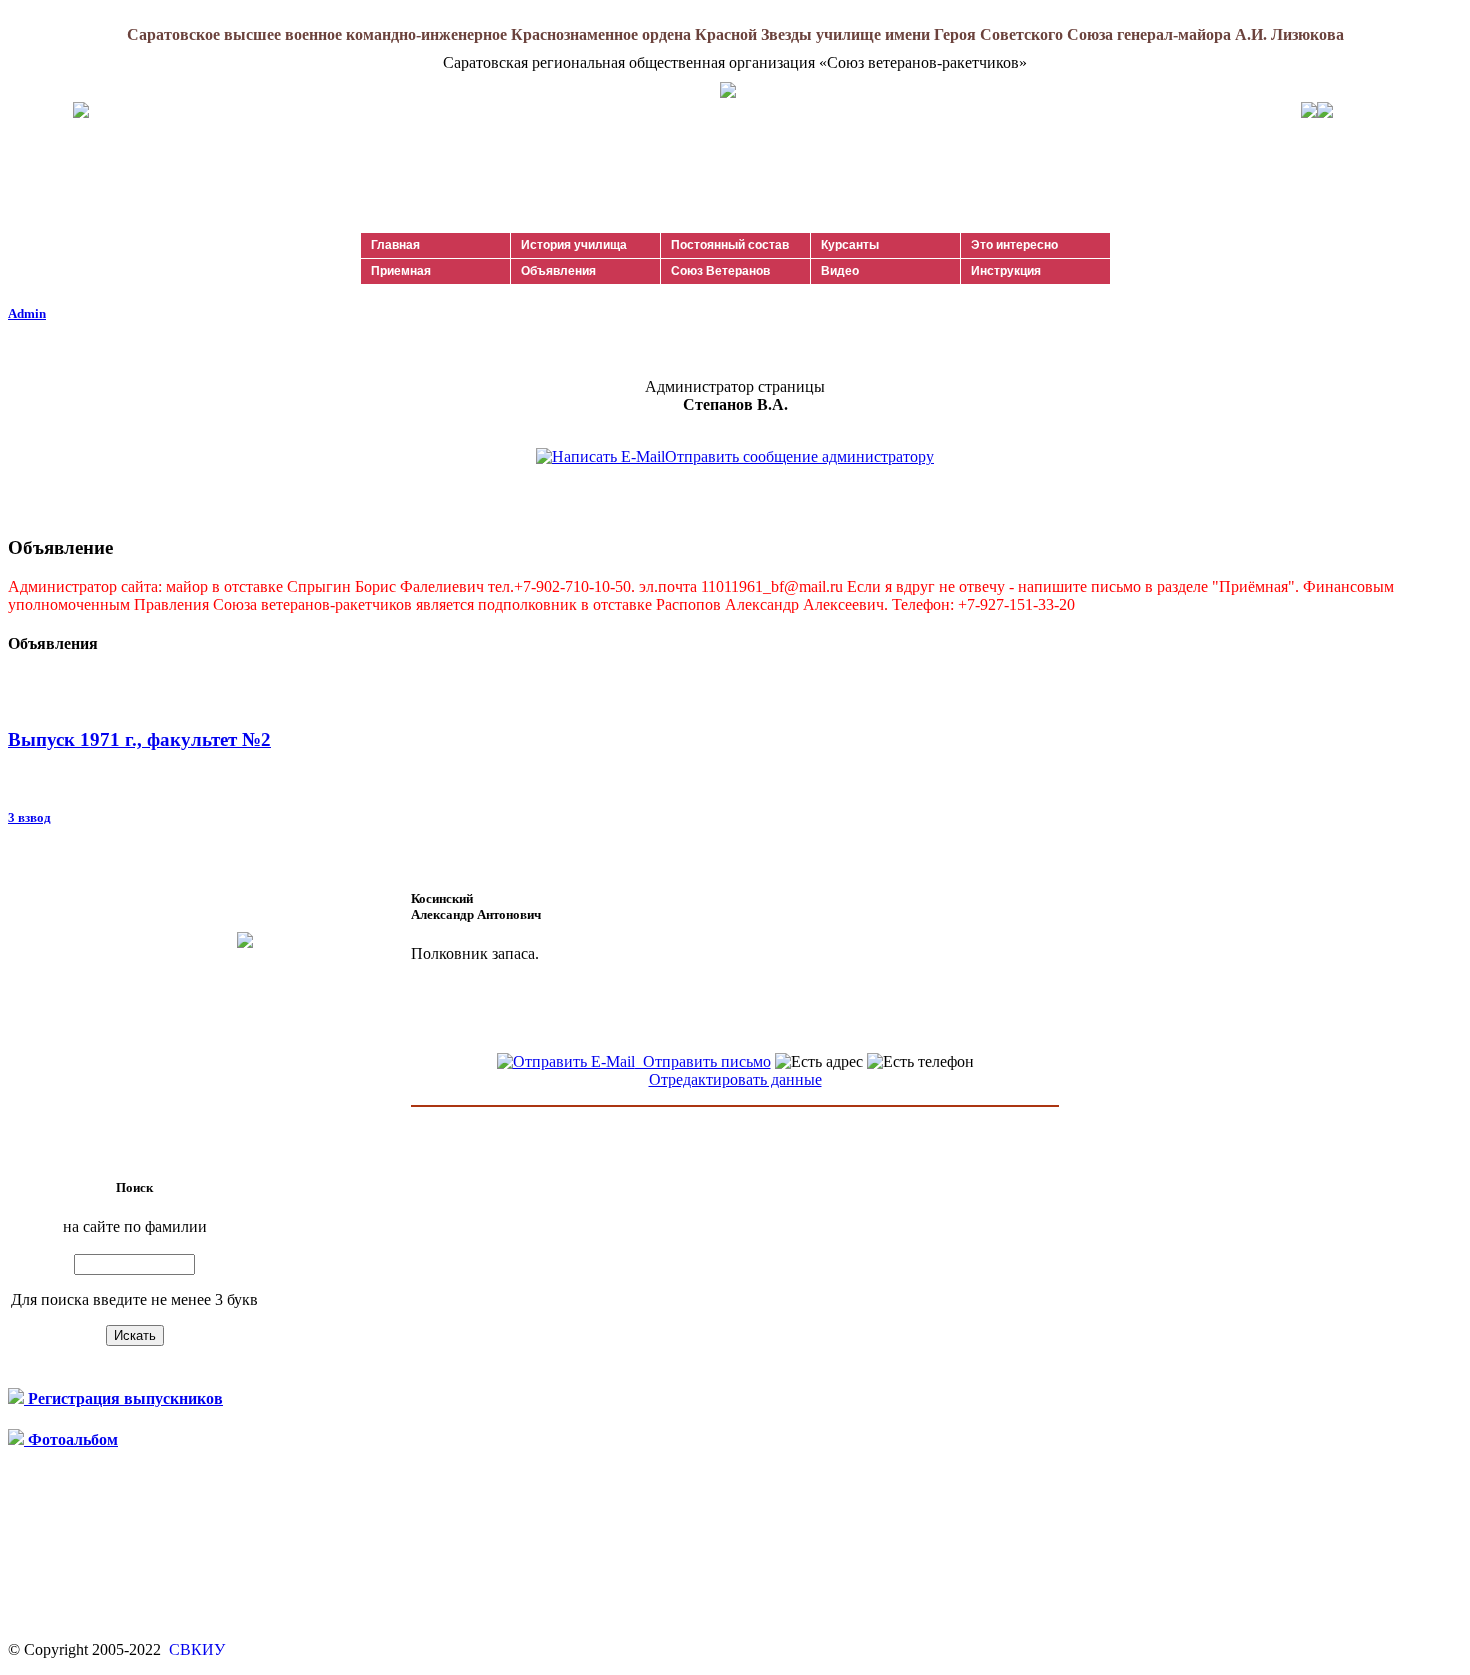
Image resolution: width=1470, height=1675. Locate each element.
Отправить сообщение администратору (799, 456)
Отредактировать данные (735, 1079)
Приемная (401, 271)
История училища (574, 245)
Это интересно (1014, 245)
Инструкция (1006, 271)
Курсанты (850, 245)
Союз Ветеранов (720, 271)
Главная (395, 245)
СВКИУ (195, 1649)
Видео (840, 271)
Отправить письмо (703, 1061)
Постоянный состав (730, 245)
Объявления (558, 271)
